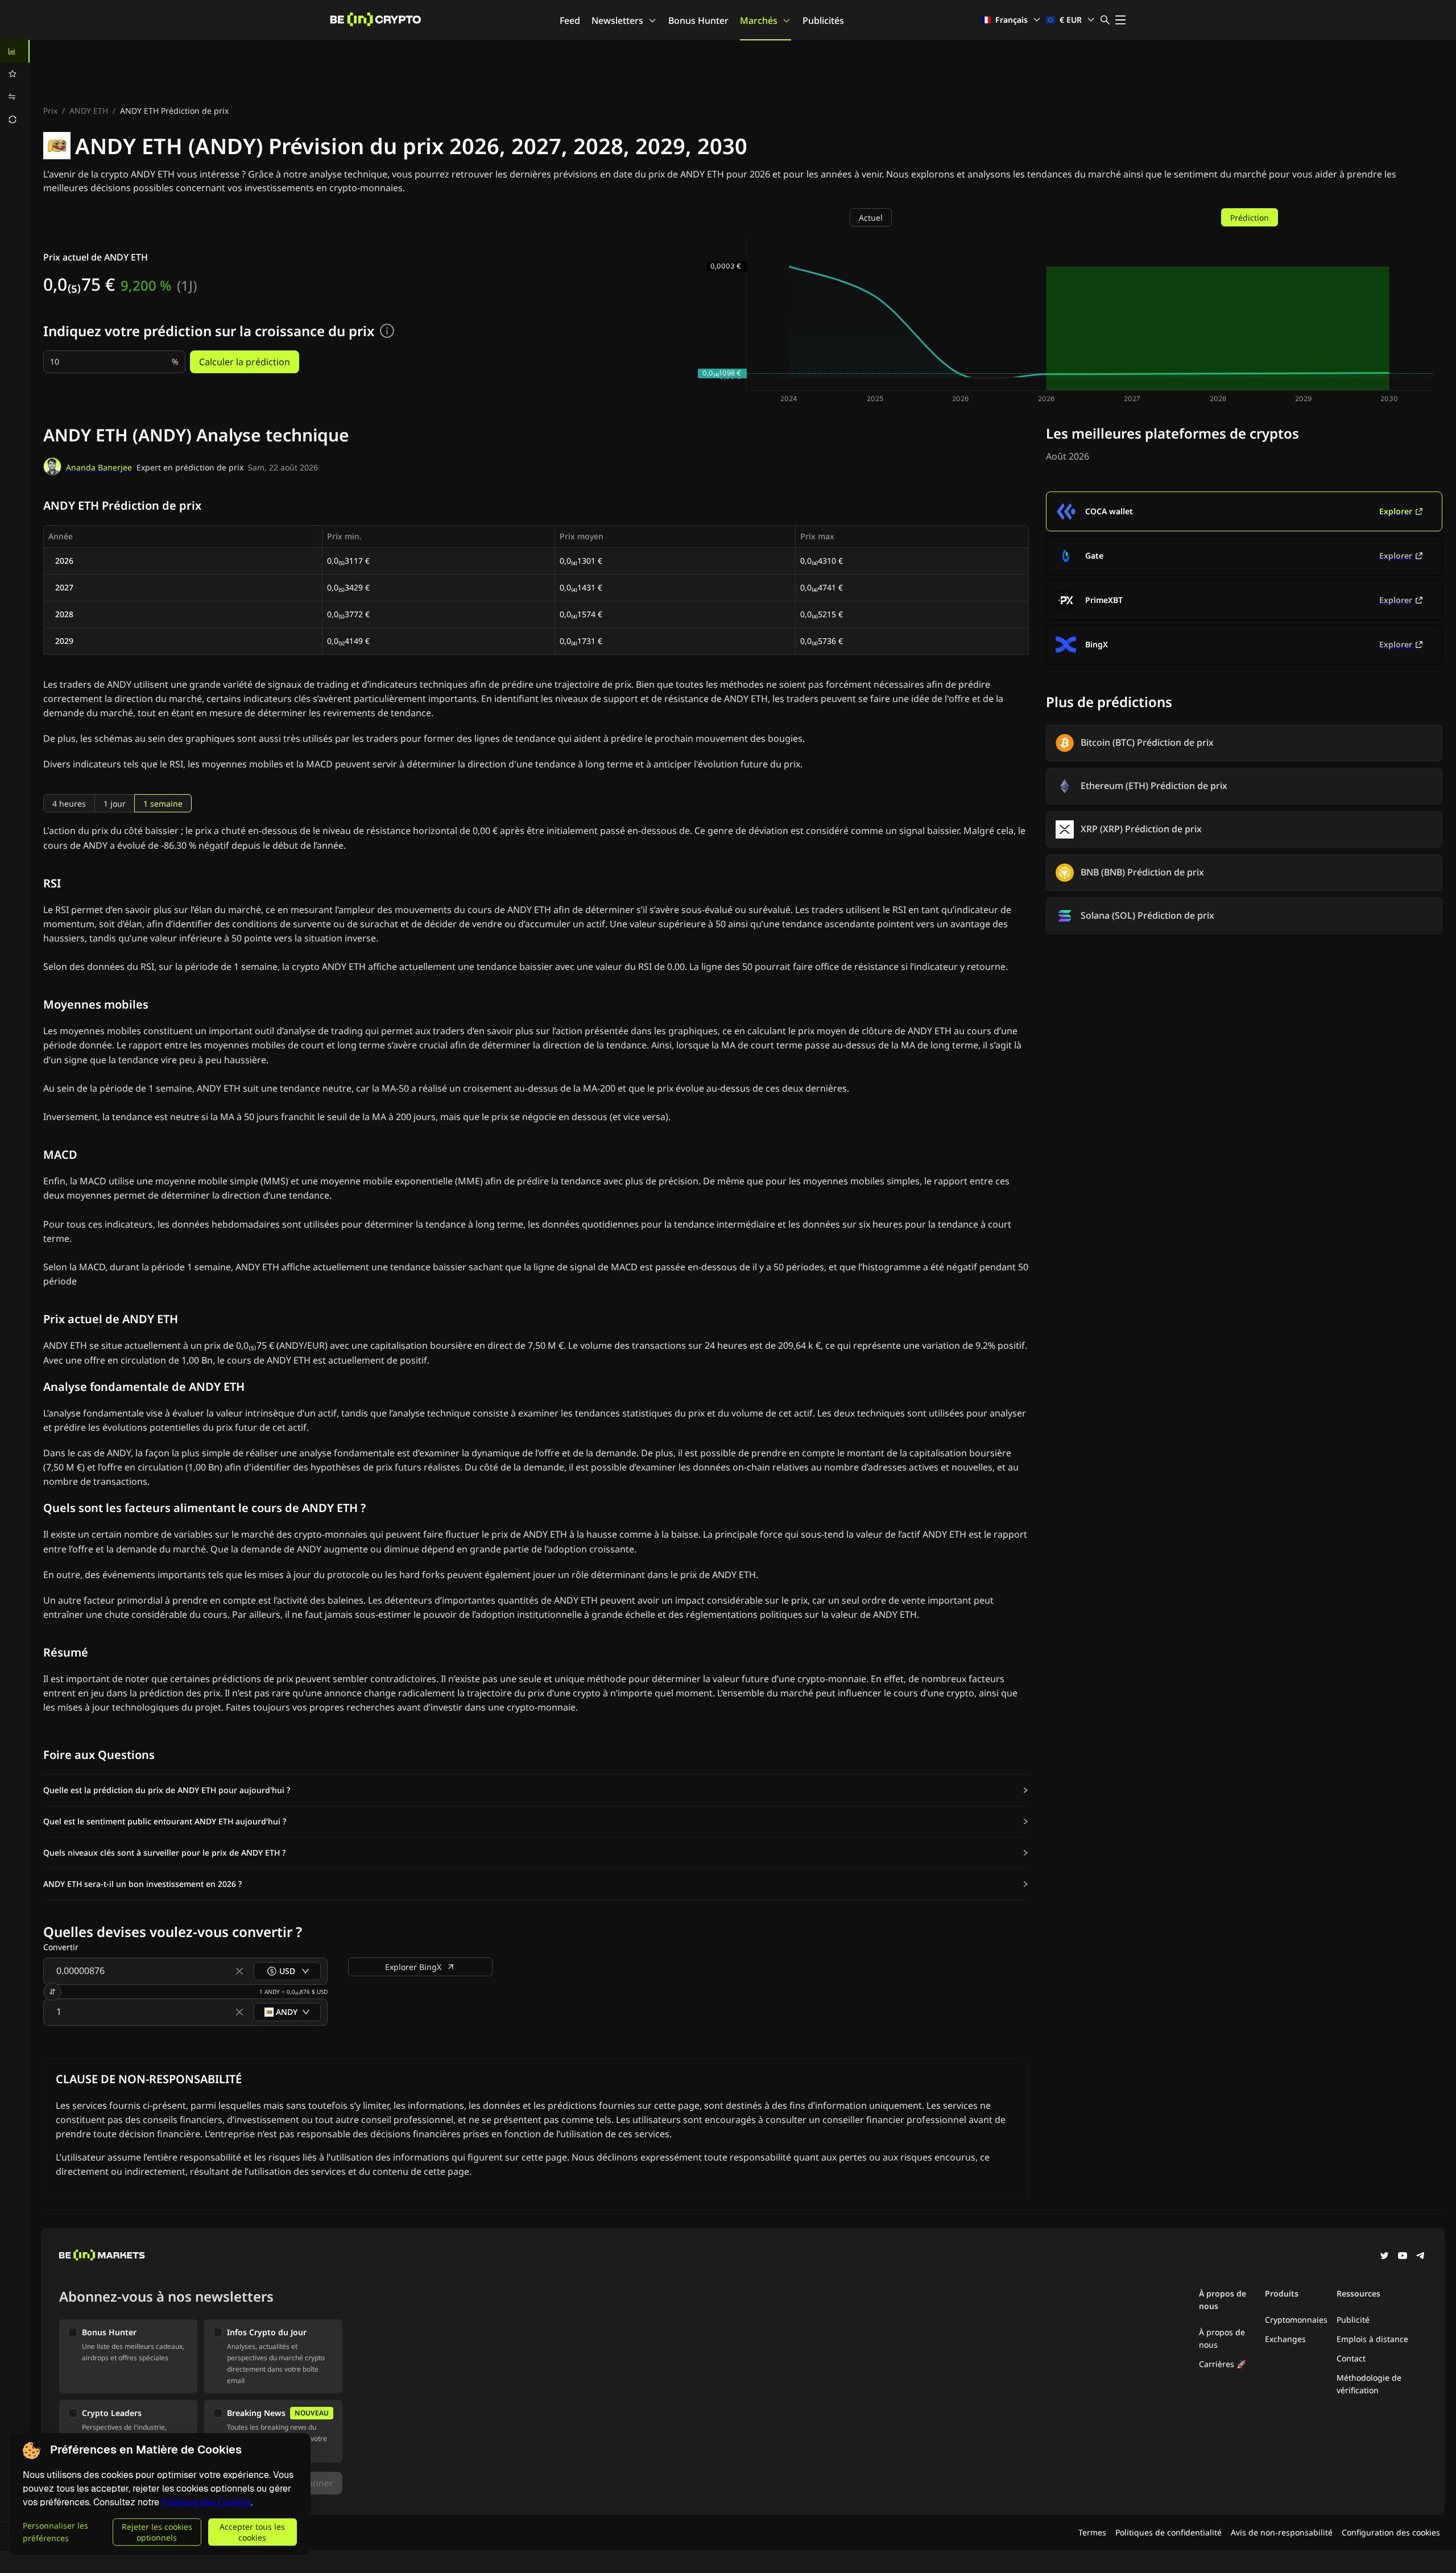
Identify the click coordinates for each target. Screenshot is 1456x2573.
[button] (536, 1790)
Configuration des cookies (1391, 2532)
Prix (50, 111)
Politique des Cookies (206, 2502)
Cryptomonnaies (1296, 2320)
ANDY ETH (89, 111)
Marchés (759, 20)
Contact (1351, 2358)
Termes (1092, 2532)
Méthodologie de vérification (1369, 2384)
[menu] (15, 85)
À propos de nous (1222, 2338)
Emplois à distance (1372, 2339)
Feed (570, 20)
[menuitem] (15, 51)
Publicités (823, 20)
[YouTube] (1403, 2257)
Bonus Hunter (698, 20)
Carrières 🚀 (1223, 2364)
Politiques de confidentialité (1168, 2532)
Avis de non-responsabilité (1282, 2532)
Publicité (1353, 2320)
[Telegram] (1421, 2257)
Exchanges (1285, 2339)
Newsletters (617, 20)
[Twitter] (1384, 2257)
